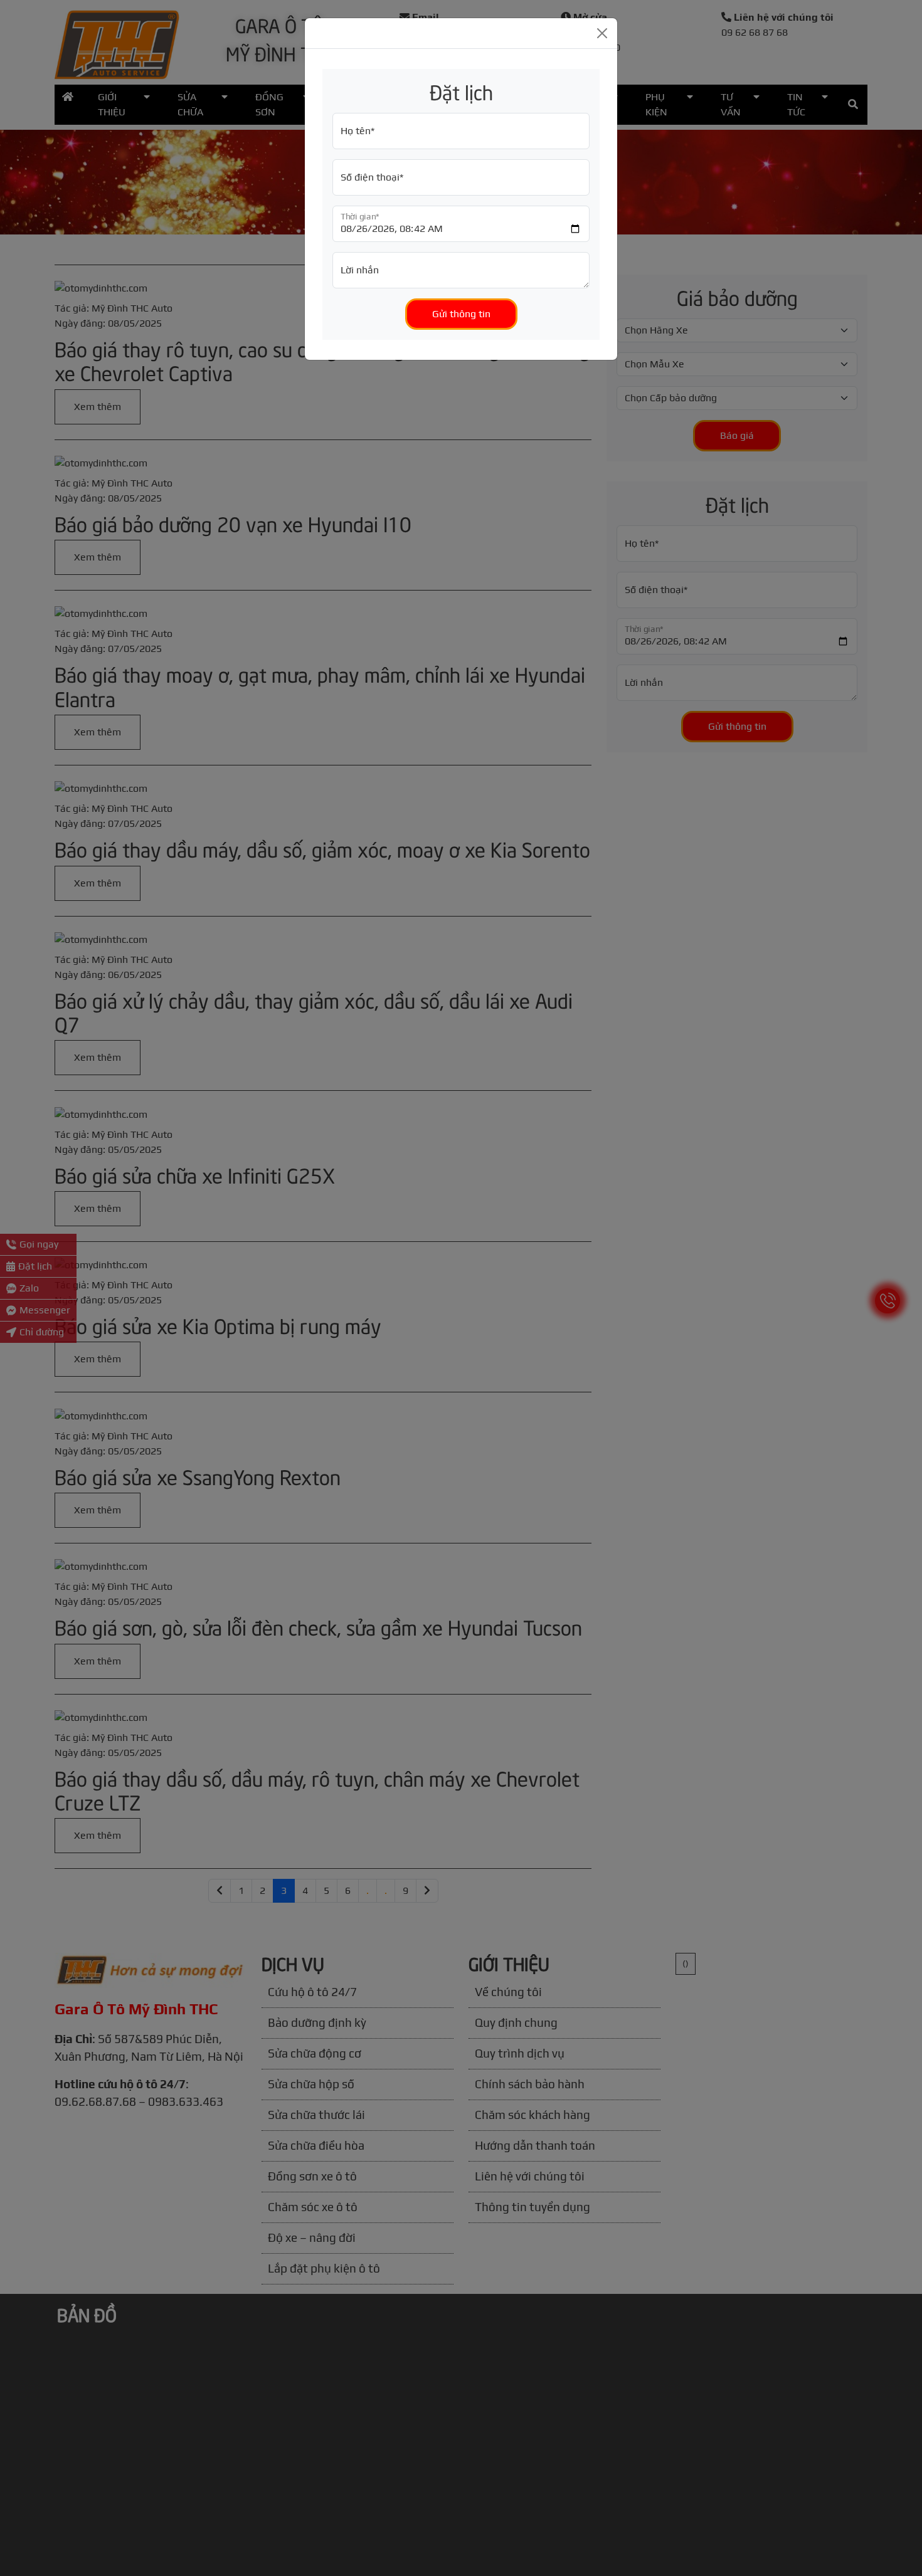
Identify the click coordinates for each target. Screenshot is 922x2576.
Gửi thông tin (461, 314)
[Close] (602, 33)
